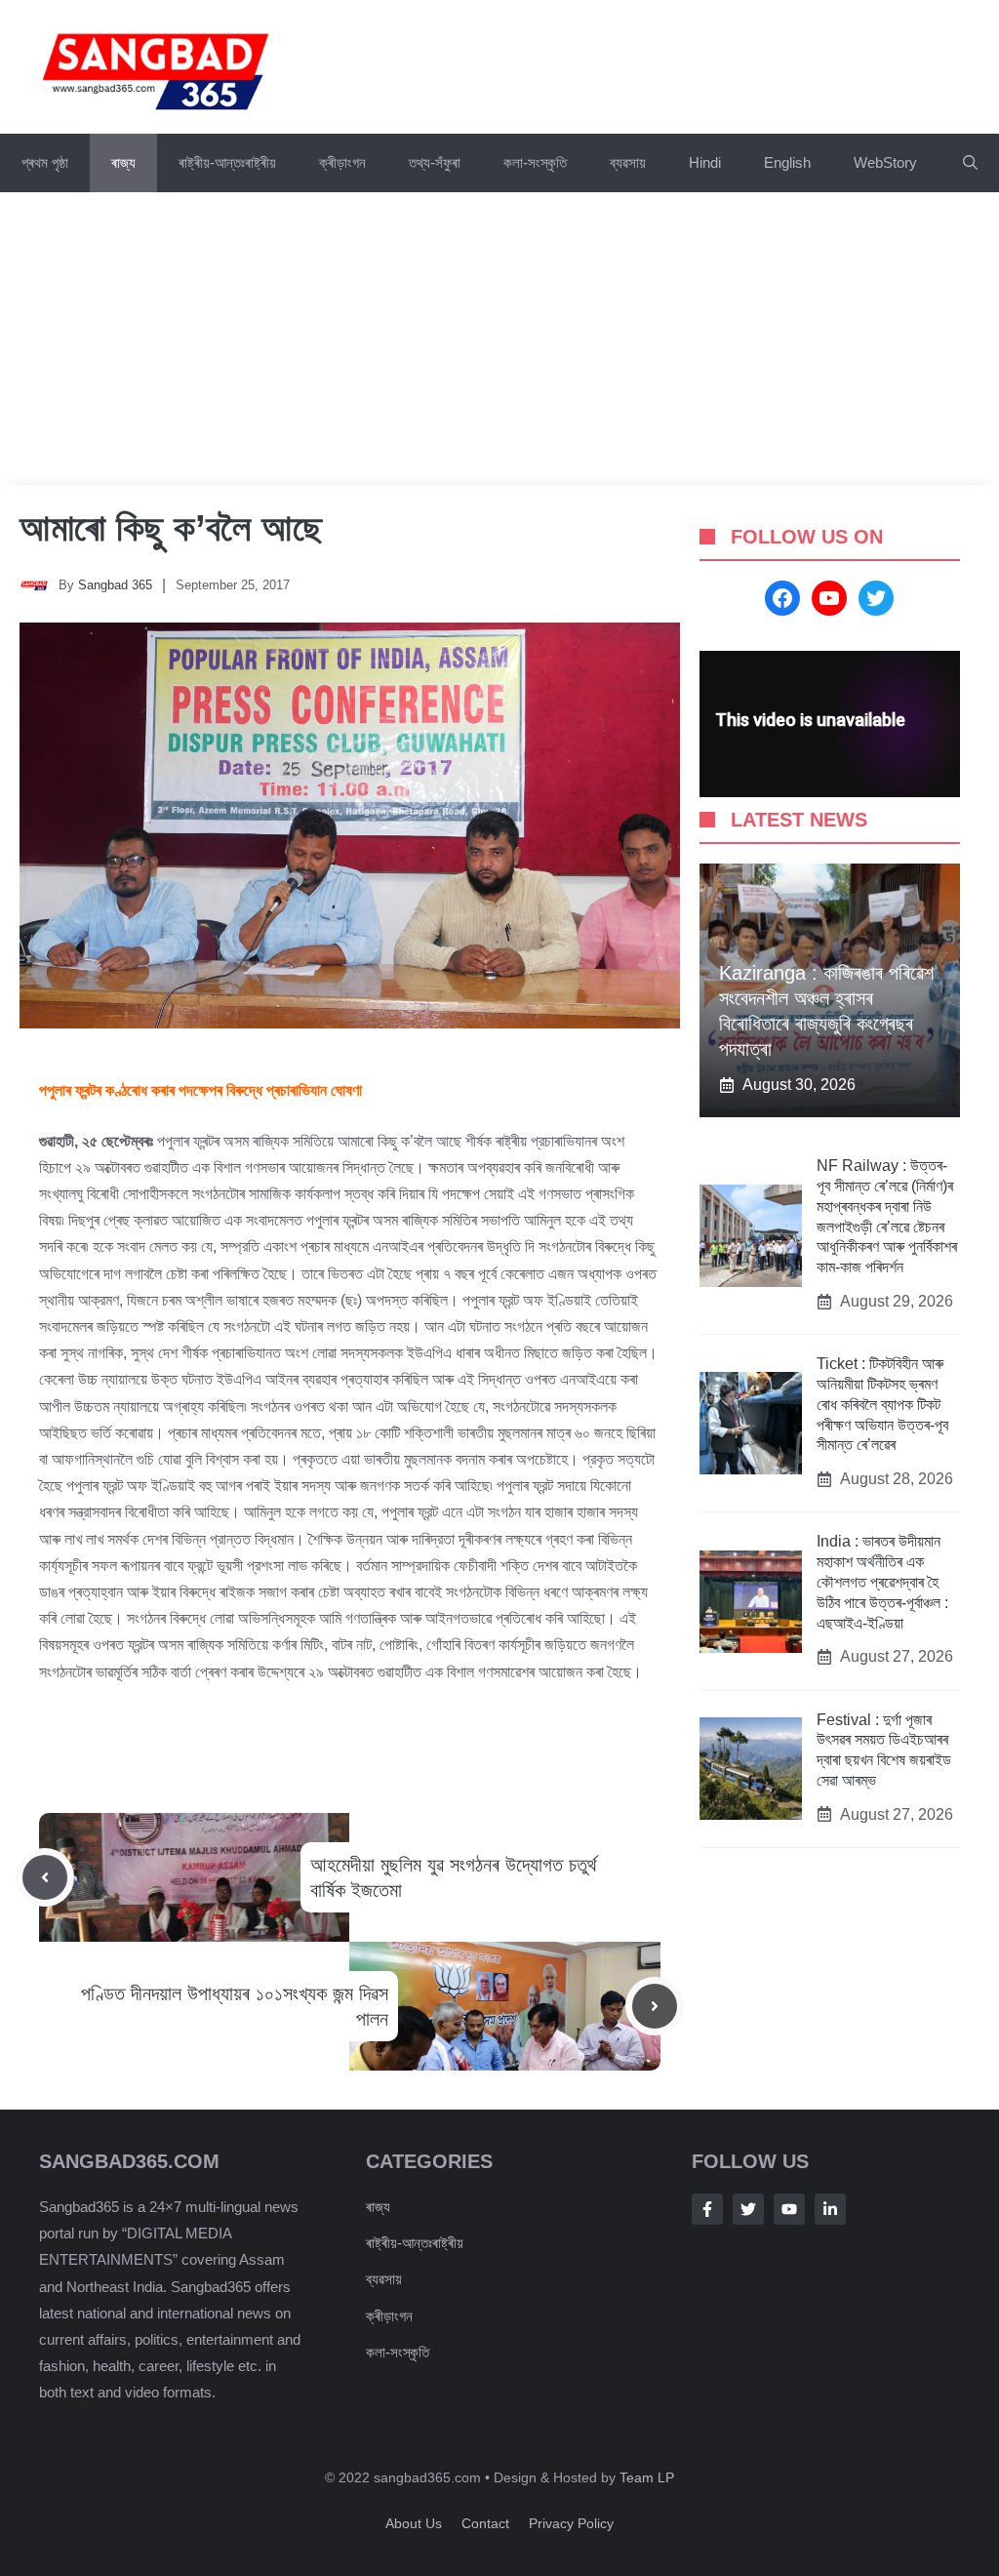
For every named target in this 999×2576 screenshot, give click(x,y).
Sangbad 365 (115, 585)
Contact (485, 2523)
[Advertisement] (499, 339)
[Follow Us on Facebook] (707, 2209)
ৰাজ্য (123, 162)
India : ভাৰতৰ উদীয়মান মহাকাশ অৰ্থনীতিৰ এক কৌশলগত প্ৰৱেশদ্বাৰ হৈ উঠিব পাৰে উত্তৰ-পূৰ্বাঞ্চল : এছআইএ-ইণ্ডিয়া (882, 1582)
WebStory (885, 162)
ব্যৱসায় (384, 2279)
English (787, 162)
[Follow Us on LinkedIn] (830, 2209)
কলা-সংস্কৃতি (535, 162)
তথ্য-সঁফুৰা (435, 162)
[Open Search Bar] (970, 163)
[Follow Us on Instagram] (789, 2209)
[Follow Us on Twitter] (748, 2209)
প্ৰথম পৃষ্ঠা (45, 162)
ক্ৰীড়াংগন (342, 162)
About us (414, 2523)
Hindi (705, 162)
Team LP (647, 2477)
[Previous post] (45, 1877)
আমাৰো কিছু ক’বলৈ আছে (171, 528)
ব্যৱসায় (628, 162)
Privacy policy (571, 2523)
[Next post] (655, 2006)
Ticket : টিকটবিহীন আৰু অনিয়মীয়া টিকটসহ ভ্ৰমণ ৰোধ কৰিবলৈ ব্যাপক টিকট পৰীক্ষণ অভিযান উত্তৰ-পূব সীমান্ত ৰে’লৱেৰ (882, 1404)
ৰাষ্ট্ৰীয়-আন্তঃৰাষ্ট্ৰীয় (227, 162)
